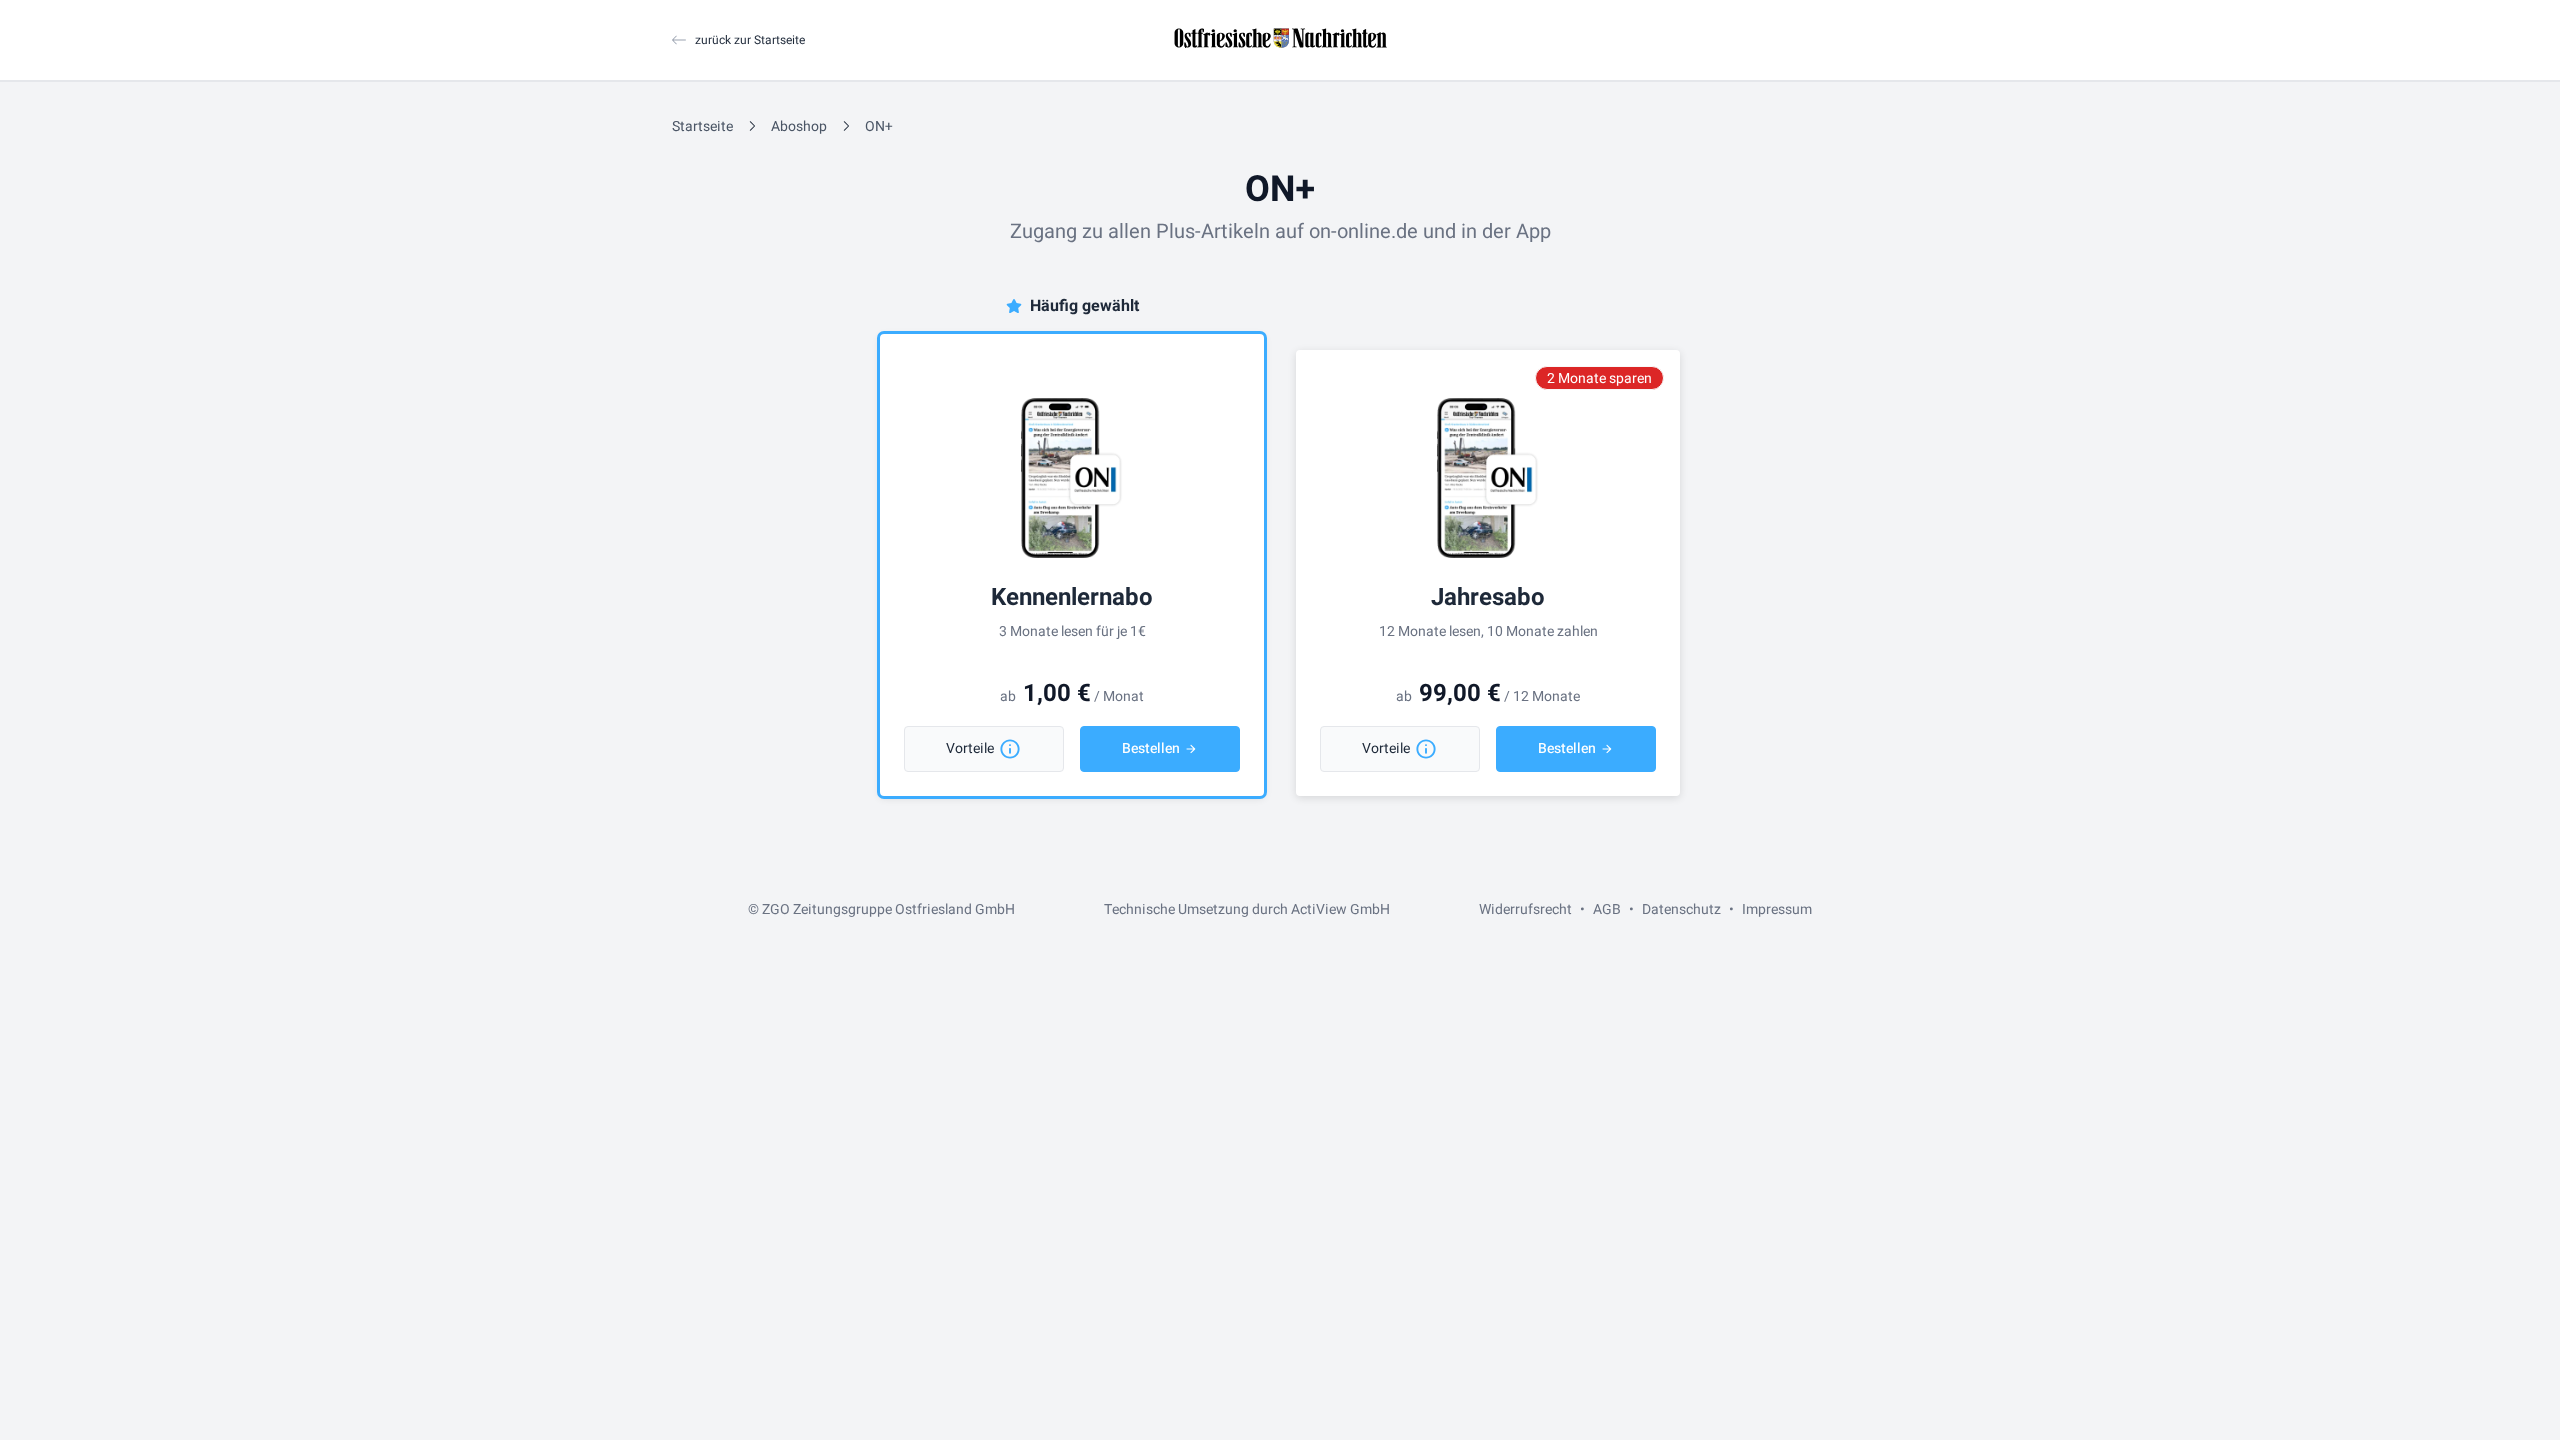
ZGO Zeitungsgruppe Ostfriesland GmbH (888, 909)
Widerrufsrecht (1525, 909)
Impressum (1777, 909)
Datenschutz (1681, 909)
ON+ (879, 126)
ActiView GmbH (1340, 909)
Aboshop (799, 126)
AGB (1607, 909)
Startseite (702, 126)
